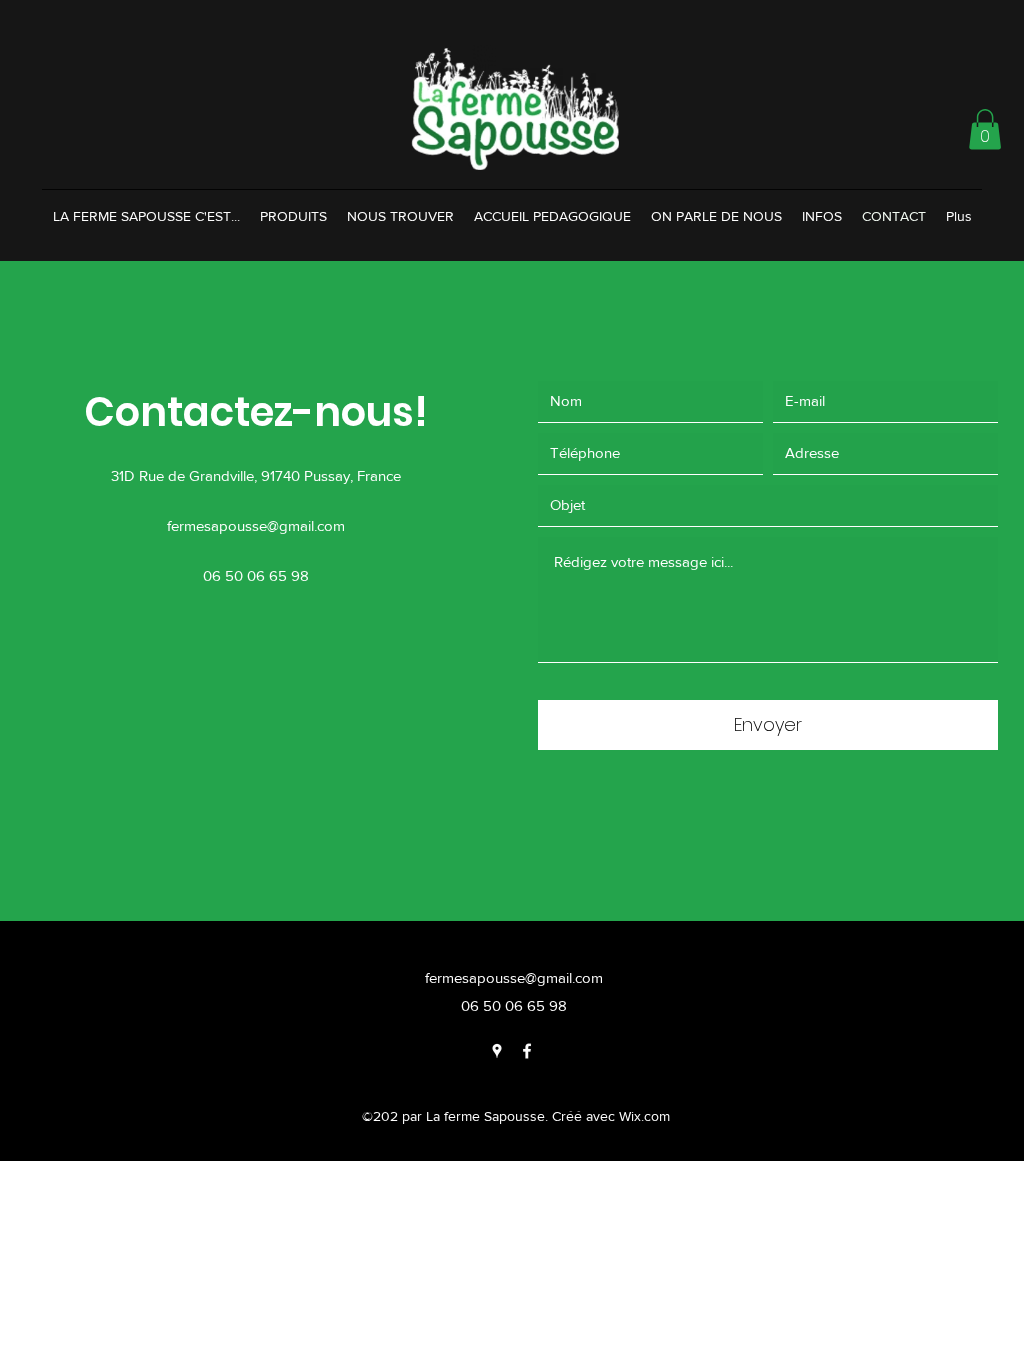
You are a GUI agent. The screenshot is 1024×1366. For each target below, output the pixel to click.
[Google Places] (497, 1051)
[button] (985, 129)
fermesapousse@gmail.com (256, 525)
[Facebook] (527, 1051)
